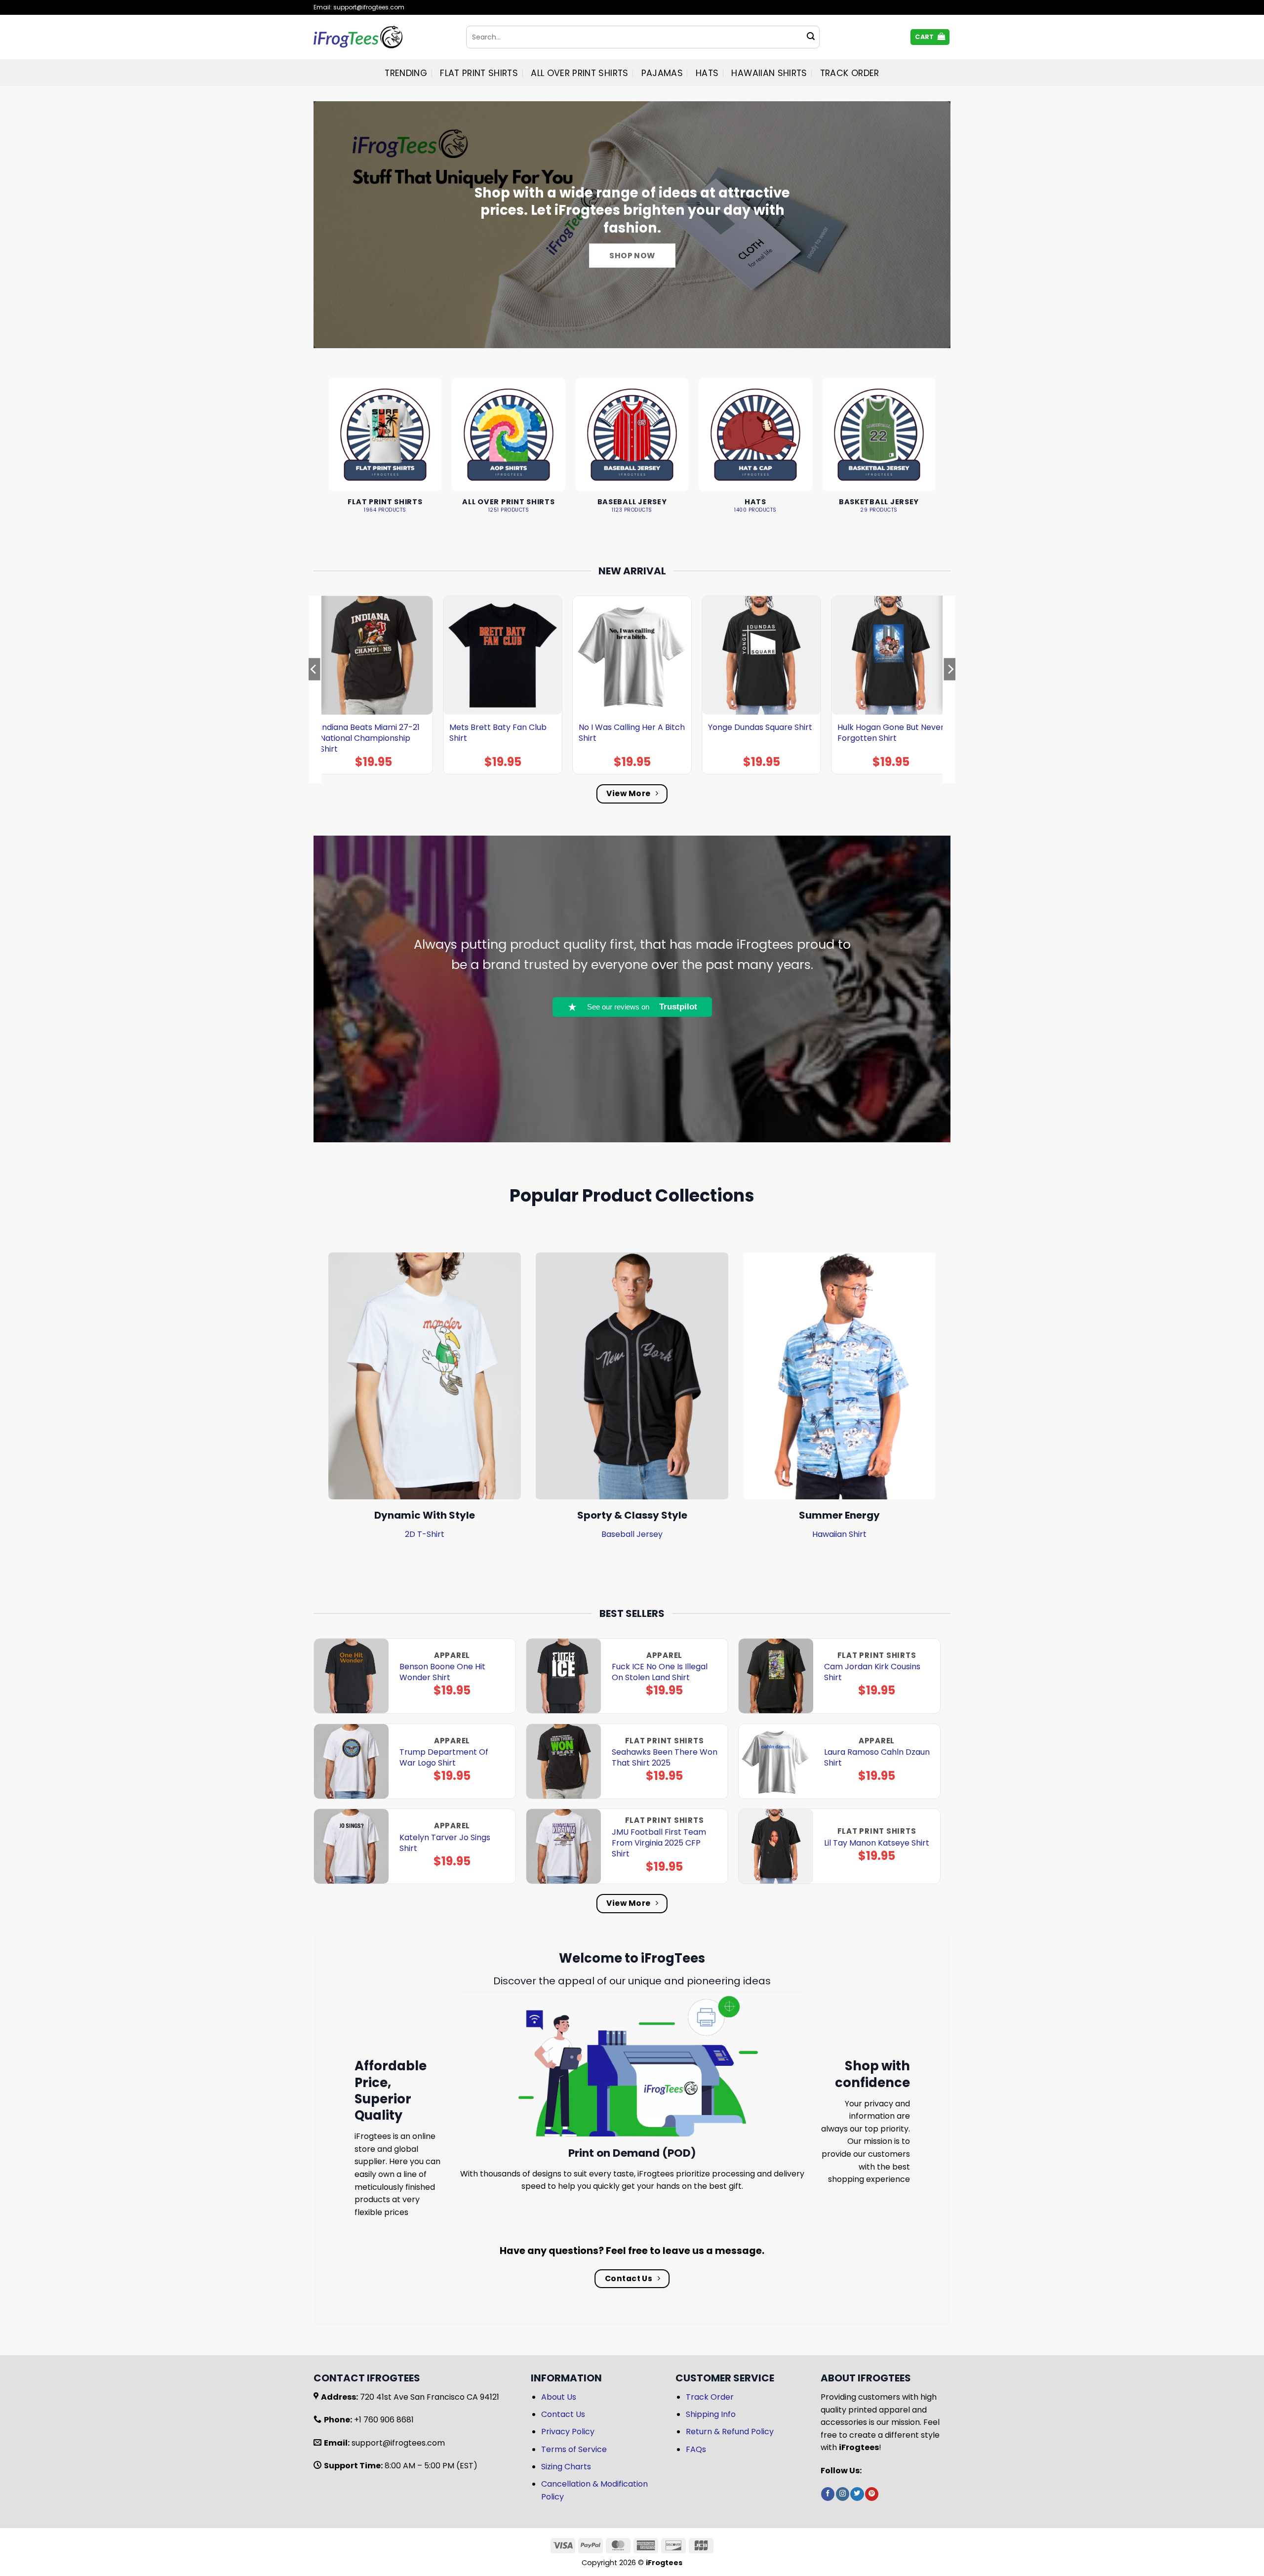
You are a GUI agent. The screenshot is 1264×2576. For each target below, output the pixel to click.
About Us (559, 2397)
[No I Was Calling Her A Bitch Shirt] (632, 655)
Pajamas (662, 73)
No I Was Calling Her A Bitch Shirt (632, 733)
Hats (707, 73)
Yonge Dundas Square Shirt (760, 727)
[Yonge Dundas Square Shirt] (761, 655)
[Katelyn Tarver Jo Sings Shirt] (351, 1846)
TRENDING (406, 73)
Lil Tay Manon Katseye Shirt (877, 1843)
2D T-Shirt (425, 1534)
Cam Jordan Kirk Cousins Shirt (872, 1672)
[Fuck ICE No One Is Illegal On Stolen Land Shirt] (564, 1676)
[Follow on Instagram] (843, 2494)
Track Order (850, 73)
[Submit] (811, 37)
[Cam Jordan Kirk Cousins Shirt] (776, 1676)
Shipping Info (711, 2414)
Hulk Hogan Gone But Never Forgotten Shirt (891, 733)
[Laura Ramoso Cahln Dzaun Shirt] (776, 1761)
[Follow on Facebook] (828, 2494)
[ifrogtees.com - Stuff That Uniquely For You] (382, 37)
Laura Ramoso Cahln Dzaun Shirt (877, 1758)
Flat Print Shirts (479, 73)
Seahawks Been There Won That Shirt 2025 (665, 1758)
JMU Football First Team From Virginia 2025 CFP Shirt (659, 1843)
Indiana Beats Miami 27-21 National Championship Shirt (370, 738)
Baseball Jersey (632, 1534)
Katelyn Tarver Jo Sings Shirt (445, 1843)
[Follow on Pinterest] (872, 2494)
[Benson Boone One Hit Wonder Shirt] (351, 1676)
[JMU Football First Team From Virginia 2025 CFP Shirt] (564, 1846)
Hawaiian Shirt (839, 1534)
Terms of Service (574, 2449)
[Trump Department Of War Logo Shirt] (351, 1761)
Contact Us (563, 2414)
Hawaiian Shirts (769, 73)
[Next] (950, 689)
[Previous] (314, 689)
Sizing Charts (566, 2467)
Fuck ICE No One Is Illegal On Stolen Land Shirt (660, 1672)
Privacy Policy (568, 2432)
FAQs (696, 2449)
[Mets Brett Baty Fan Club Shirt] (503, 655)
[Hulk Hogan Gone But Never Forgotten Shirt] (891, 655)
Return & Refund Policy (730, 2432)
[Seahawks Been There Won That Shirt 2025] (564, 1761)
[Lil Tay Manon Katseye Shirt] (776, 1846)
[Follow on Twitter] (857, 2494)
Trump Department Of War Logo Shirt (444, 1758)
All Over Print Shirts (579, 73)
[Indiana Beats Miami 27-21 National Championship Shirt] (373, 655)
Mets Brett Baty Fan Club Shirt (498, 733)
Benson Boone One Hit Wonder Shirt (442, 1672)
